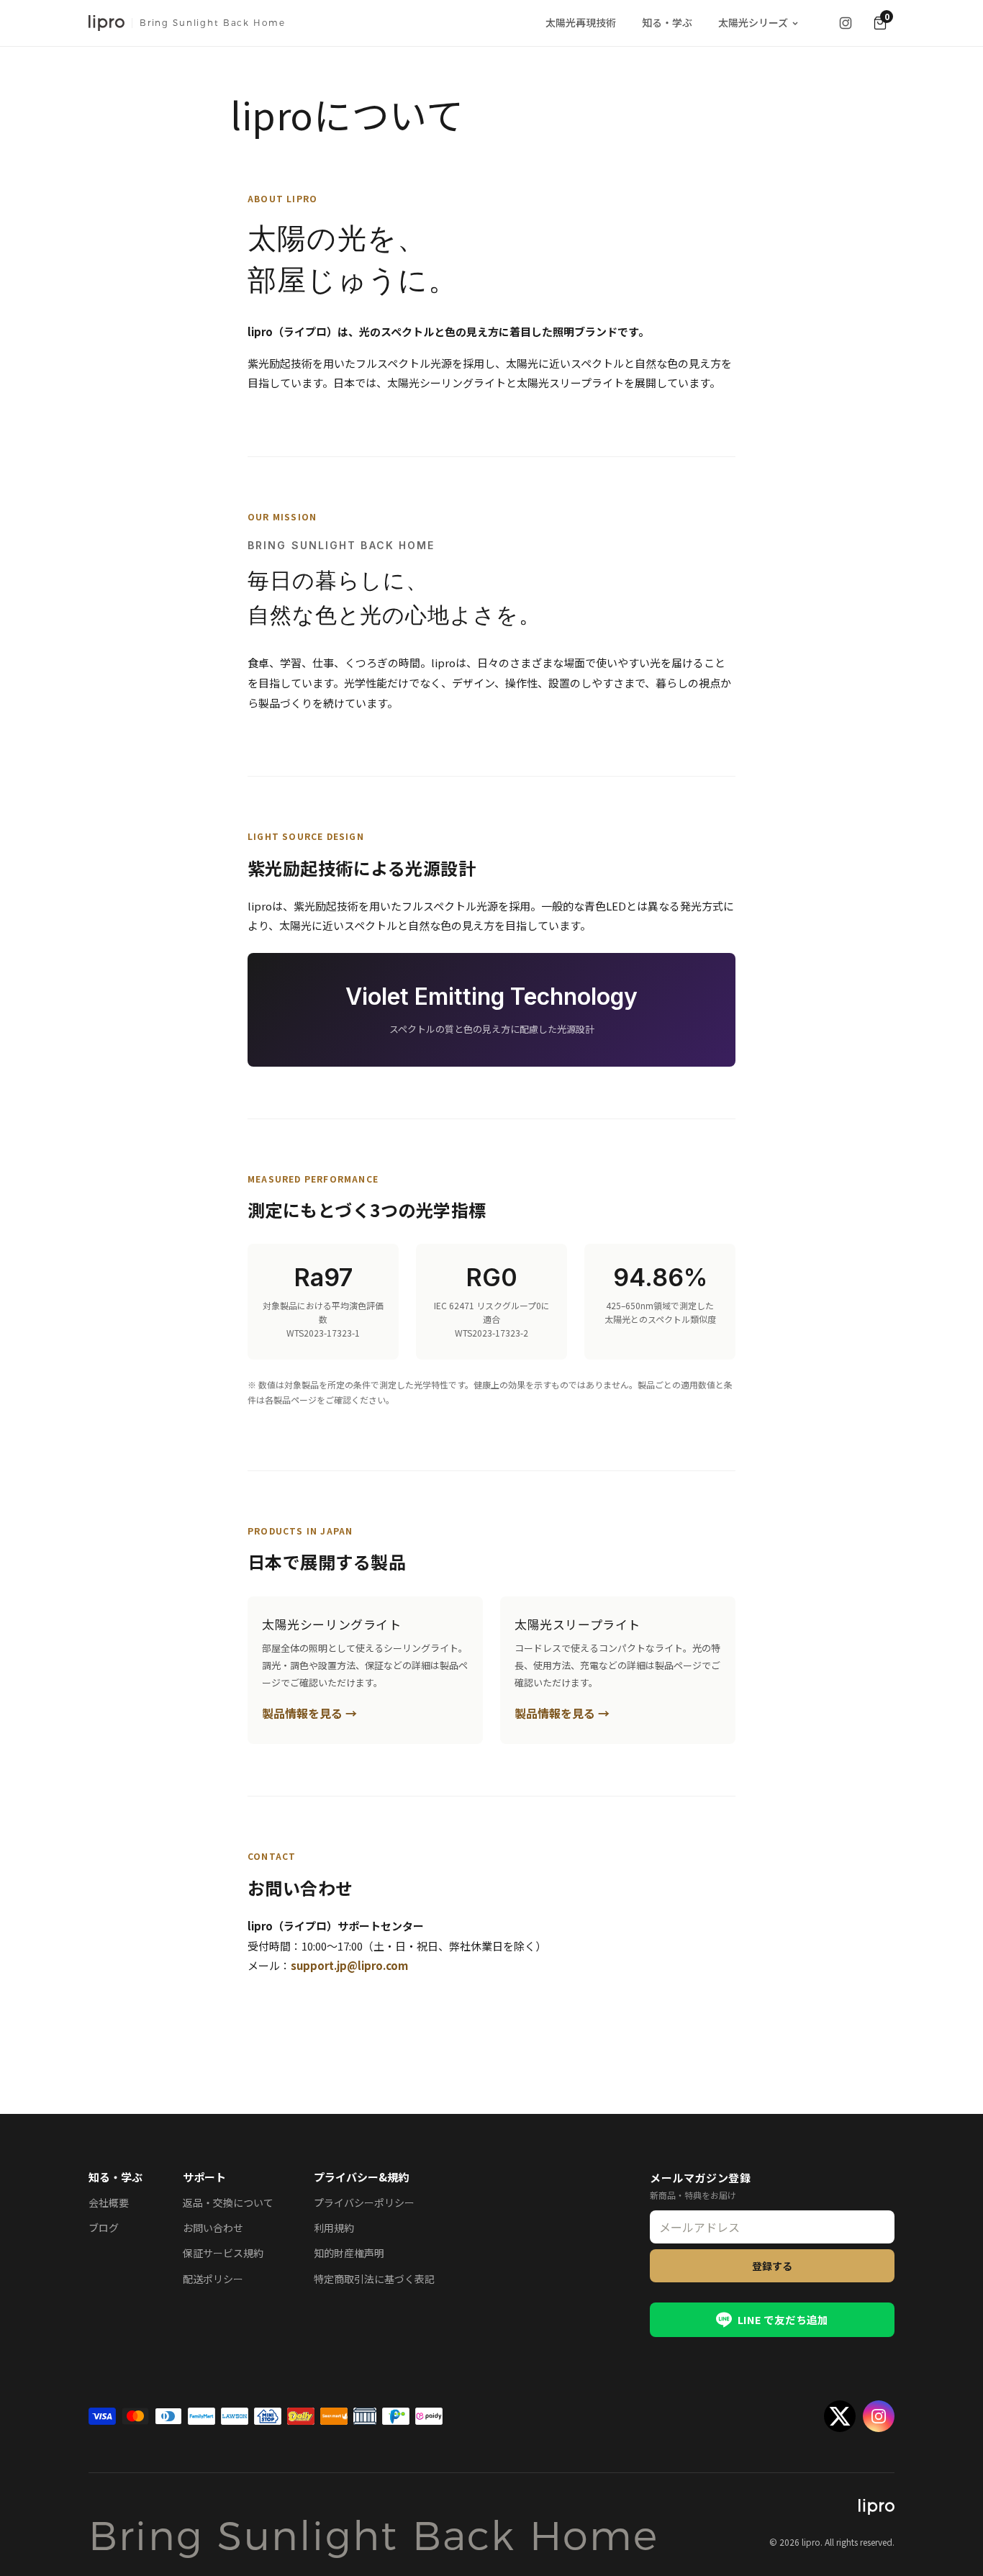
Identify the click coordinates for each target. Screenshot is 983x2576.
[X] (840, 2416)
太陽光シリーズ (753, 22)
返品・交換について (228, 2202)
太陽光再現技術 (581, 22)
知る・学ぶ (667, 22)
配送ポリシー (213, 2279)
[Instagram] (846, 23)
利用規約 (334, 2228)
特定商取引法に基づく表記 (374, 2279)
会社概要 (109, 2202)
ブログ (104, 2228)
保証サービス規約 (223, 2253)
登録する (772, 2266)
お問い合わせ (213, 2228)
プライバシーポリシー (364, 2202)
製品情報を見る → (309, 1713)
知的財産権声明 (349, 2253)
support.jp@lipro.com (349, 1965)
